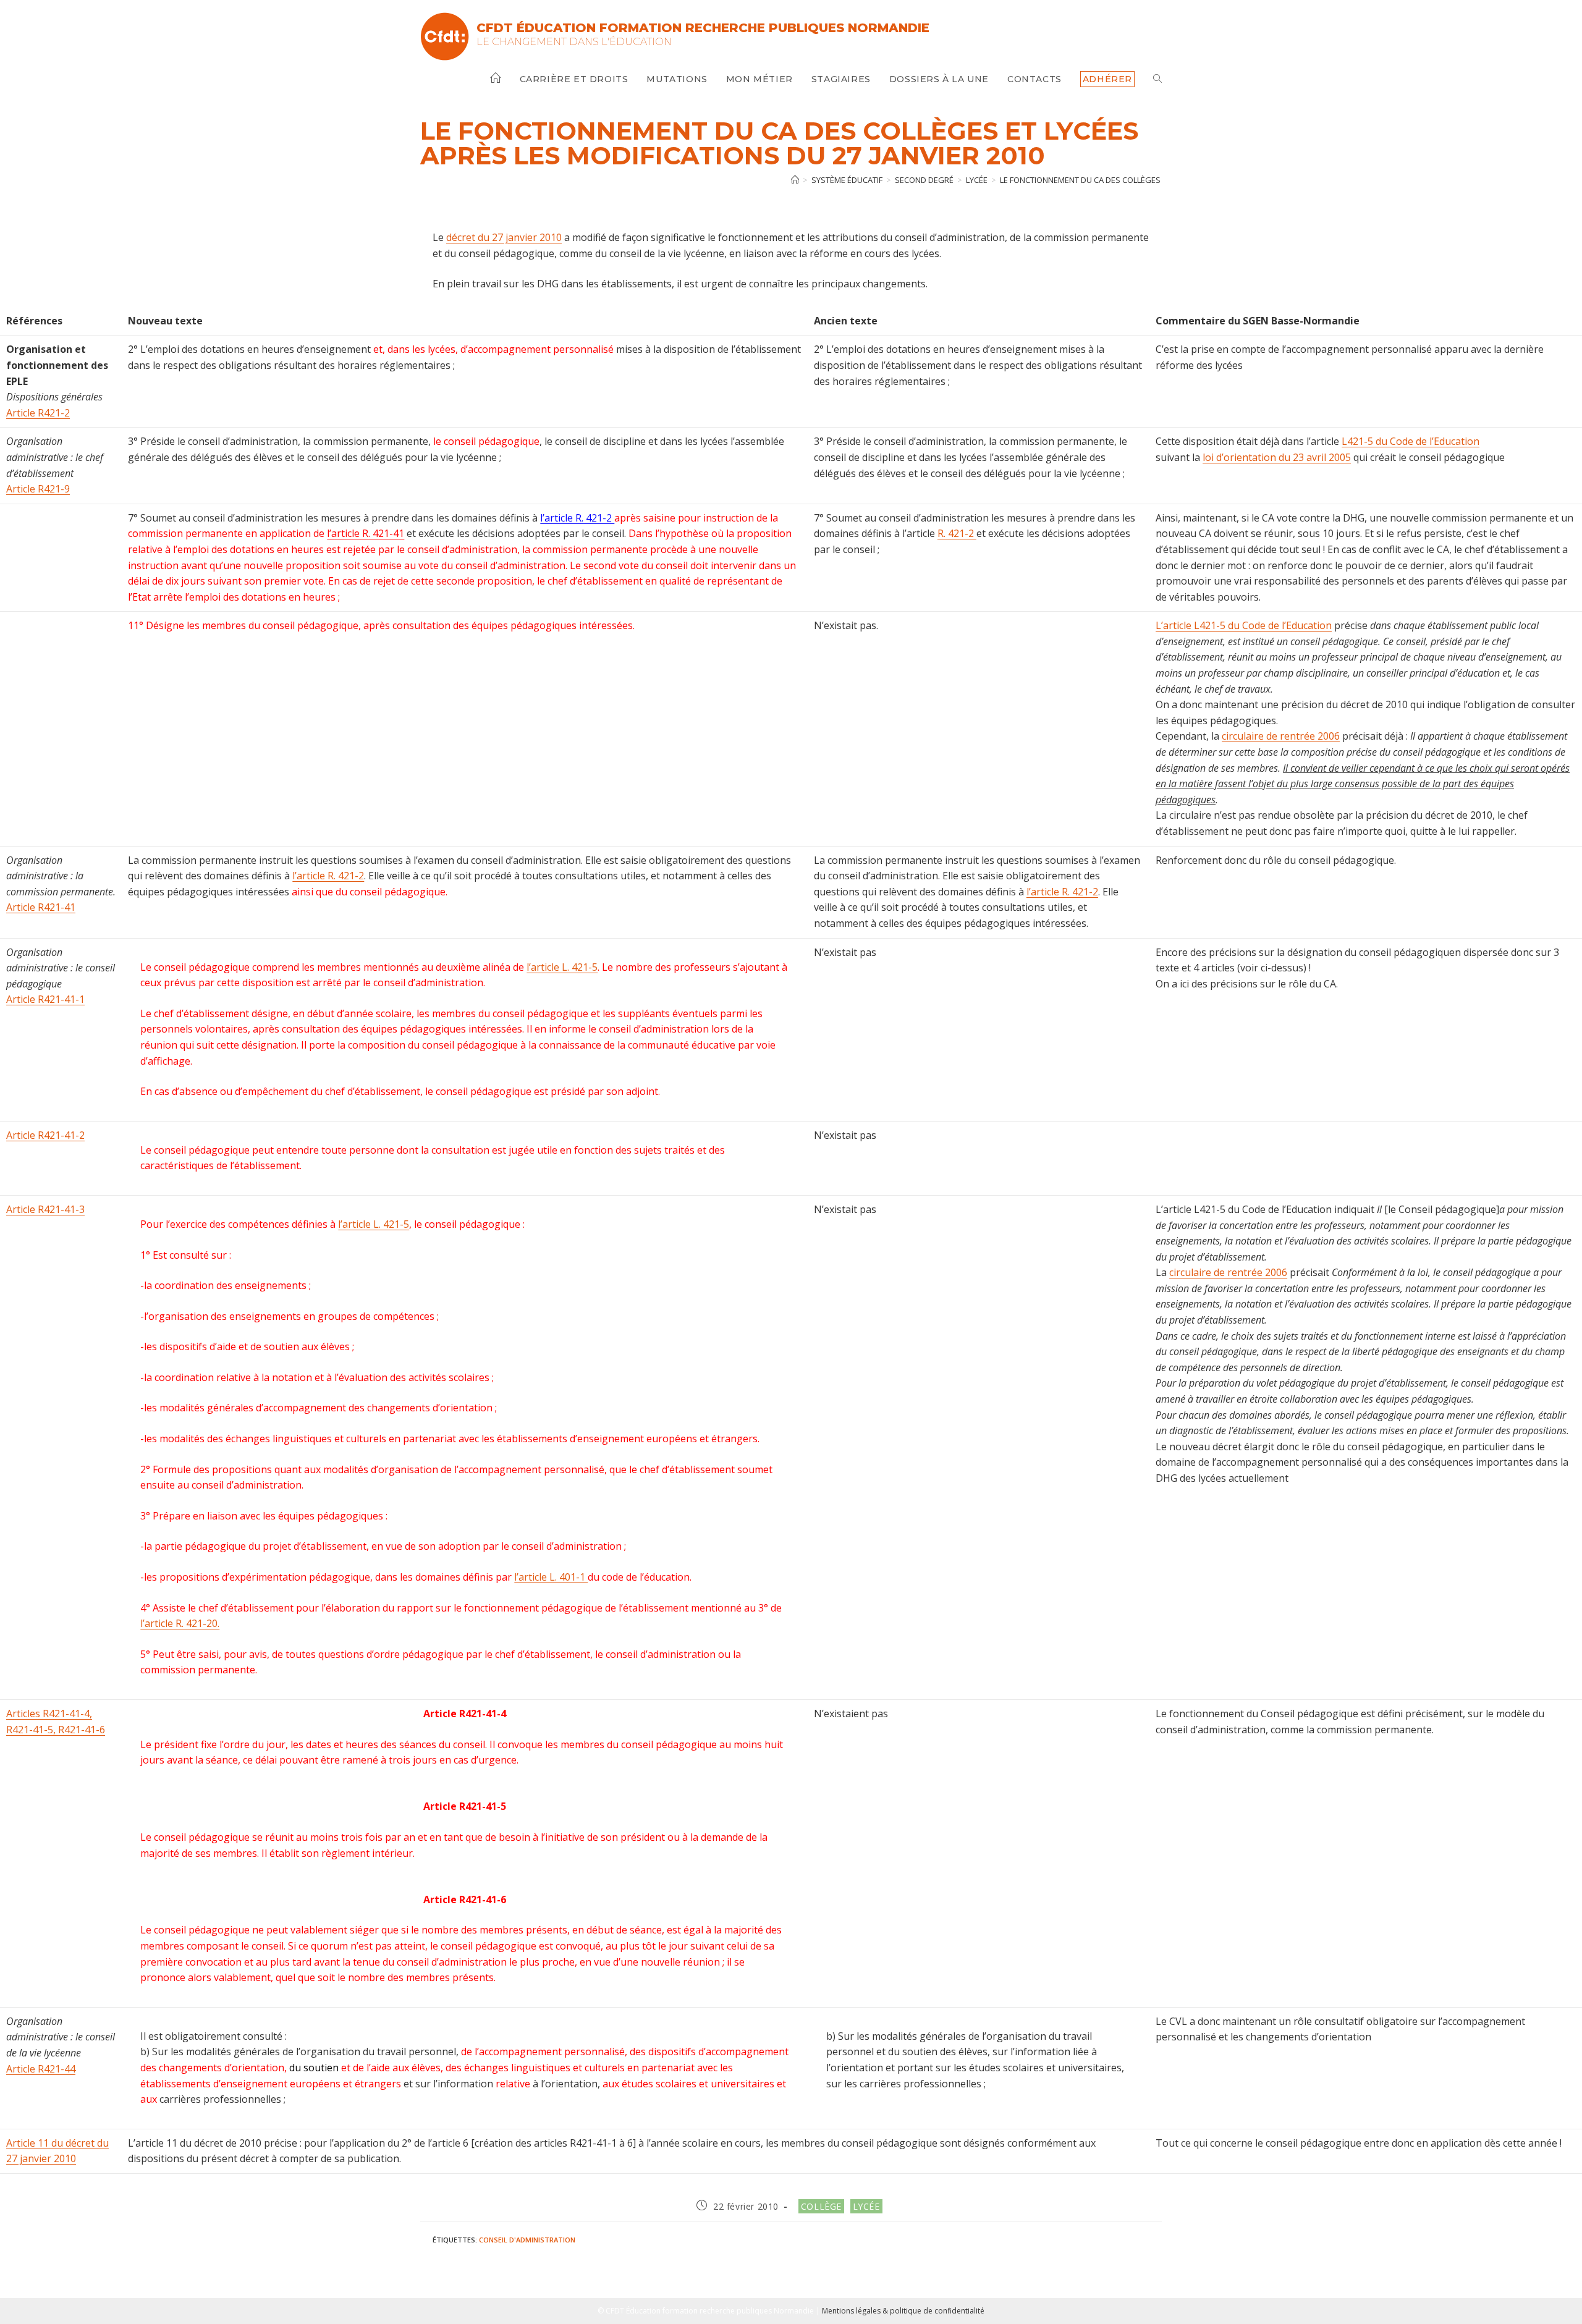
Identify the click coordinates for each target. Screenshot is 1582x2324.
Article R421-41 (41, 907)
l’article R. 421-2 (577, 518)
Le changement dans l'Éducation (574, 42)
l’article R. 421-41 (366, 533)
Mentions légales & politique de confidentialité (903, 2311)
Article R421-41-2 (45, 1135)
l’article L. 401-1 (551, 1577)
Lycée (866, 2206)
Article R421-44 (41, 2069)
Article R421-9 (38, 489)
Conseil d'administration (527, 2240)
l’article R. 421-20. (180, 1623)
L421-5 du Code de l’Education (1411, 441)
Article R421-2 (38, 413)
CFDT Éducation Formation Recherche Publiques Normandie (703, 28)
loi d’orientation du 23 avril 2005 (1277, 457)
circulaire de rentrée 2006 (1281, 736)
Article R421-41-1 (45, 999)
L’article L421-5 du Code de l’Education (1244, 625)
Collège (821, 2206)
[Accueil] (795, 180)
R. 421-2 (957, 533)
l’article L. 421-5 (562, 967)
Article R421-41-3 (45, 1209)
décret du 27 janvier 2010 (504, 237)
